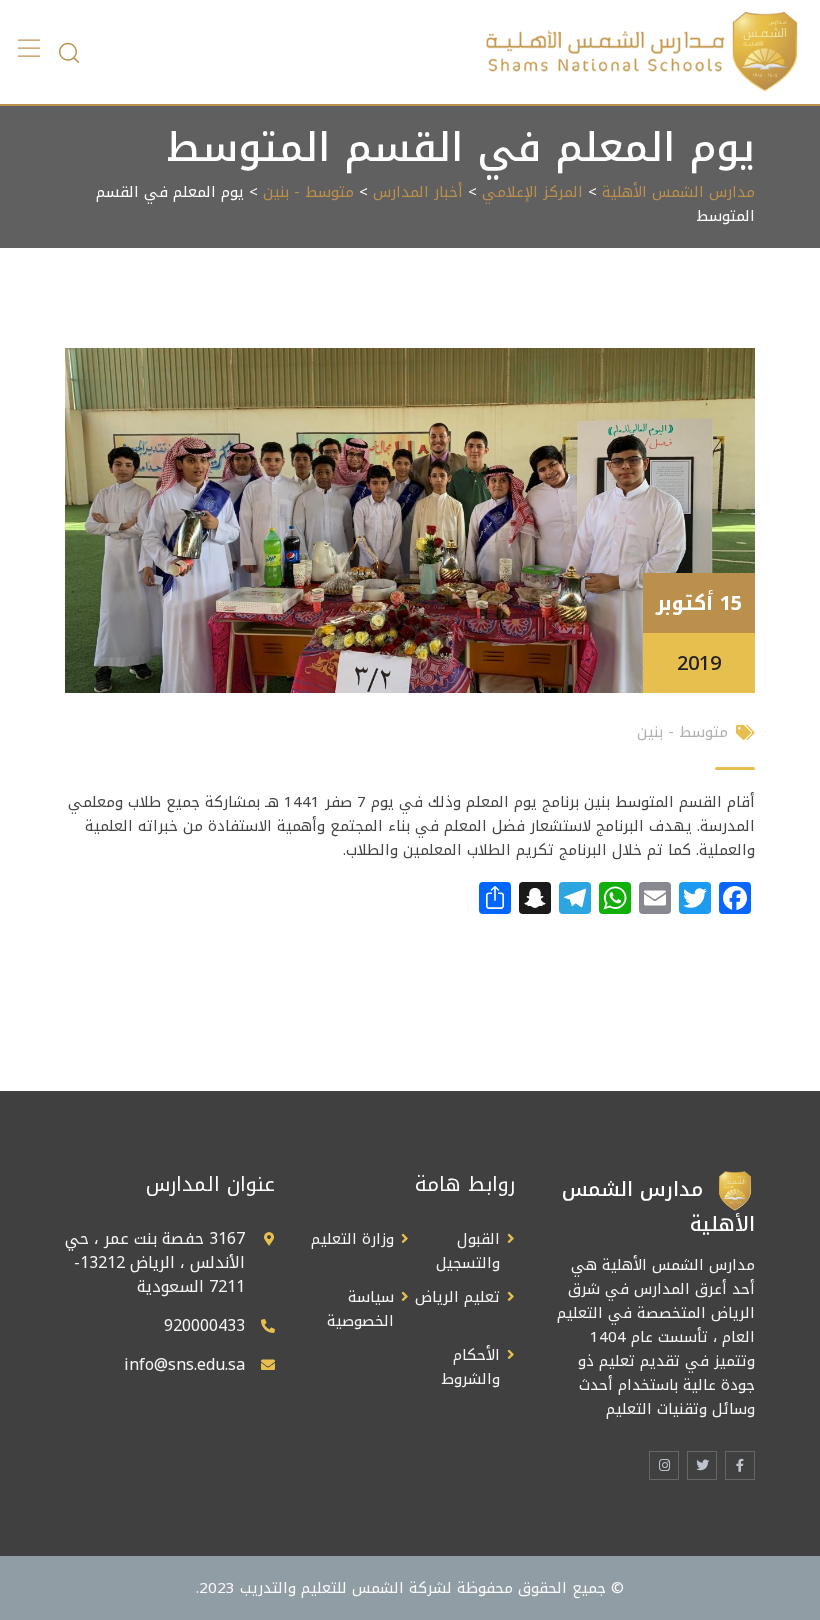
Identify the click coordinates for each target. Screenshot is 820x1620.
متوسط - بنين (308, 192)
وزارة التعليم (352, 1239)
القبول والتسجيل (468, 1251)
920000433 (204, 1325)
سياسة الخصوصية (360, 1309)
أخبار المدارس (418, 192)
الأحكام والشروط (471, 1367)
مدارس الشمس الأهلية (678, 192)
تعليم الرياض (457, 1297)
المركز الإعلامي (532, 192)
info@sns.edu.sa (184, 1364)
